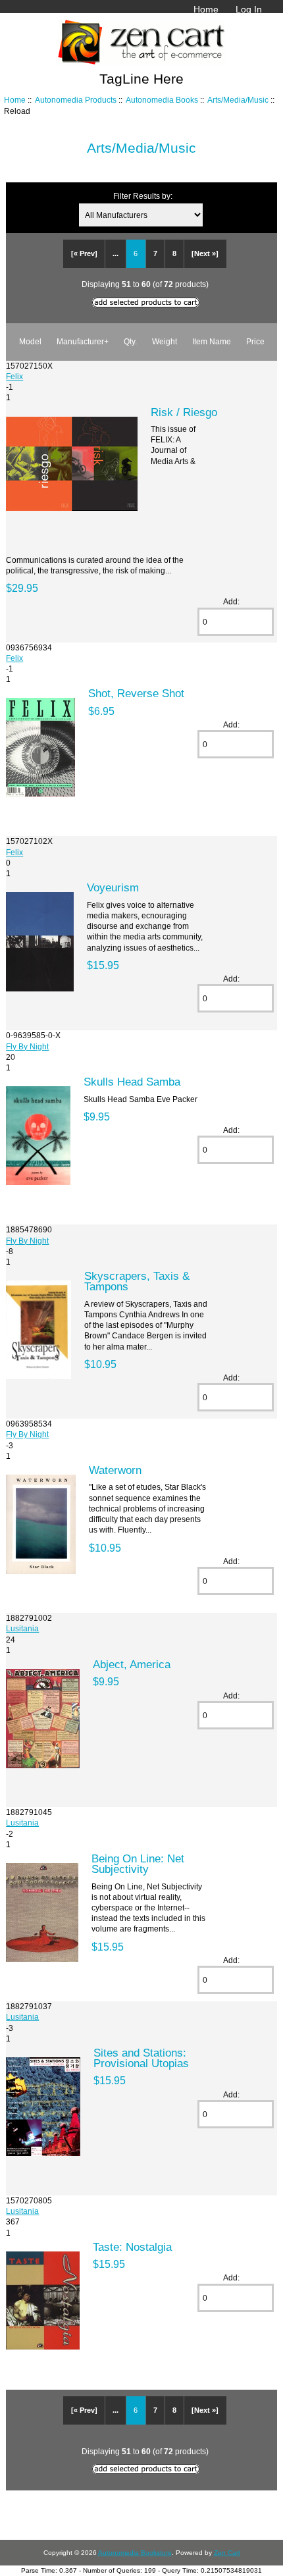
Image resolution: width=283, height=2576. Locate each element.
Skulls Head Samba (132, 1082)
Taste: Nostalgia (132, 2247)
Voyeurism (113, 887)
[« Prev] (84, 253)
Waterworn (115, 1470)
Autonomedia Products (76, 100)
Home (206, 9)
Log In (249, 9)
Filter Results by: (143, 196)
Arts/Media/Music (238, 100)
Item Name (212, 341)
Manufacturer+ (83, 341)
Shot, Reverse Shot (136, 693)
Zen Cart (227, 2553)
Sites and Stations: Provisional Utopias (141, 2058)
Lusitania (22, 1628)
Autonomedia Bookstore (135, 2553)
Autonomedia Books (162, 100)
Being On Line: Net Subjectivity (138, 1864)
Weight (165, 341)
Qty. (130, 341)
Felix (14, 376)
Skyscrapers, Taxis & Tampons (137, 1281)
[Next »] (205, 253)
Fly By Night (27, 1046)
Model (30, 341)
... (116, 253)
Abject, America (132, 1664)
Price (255, 341)
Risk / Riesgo (184, 412)
